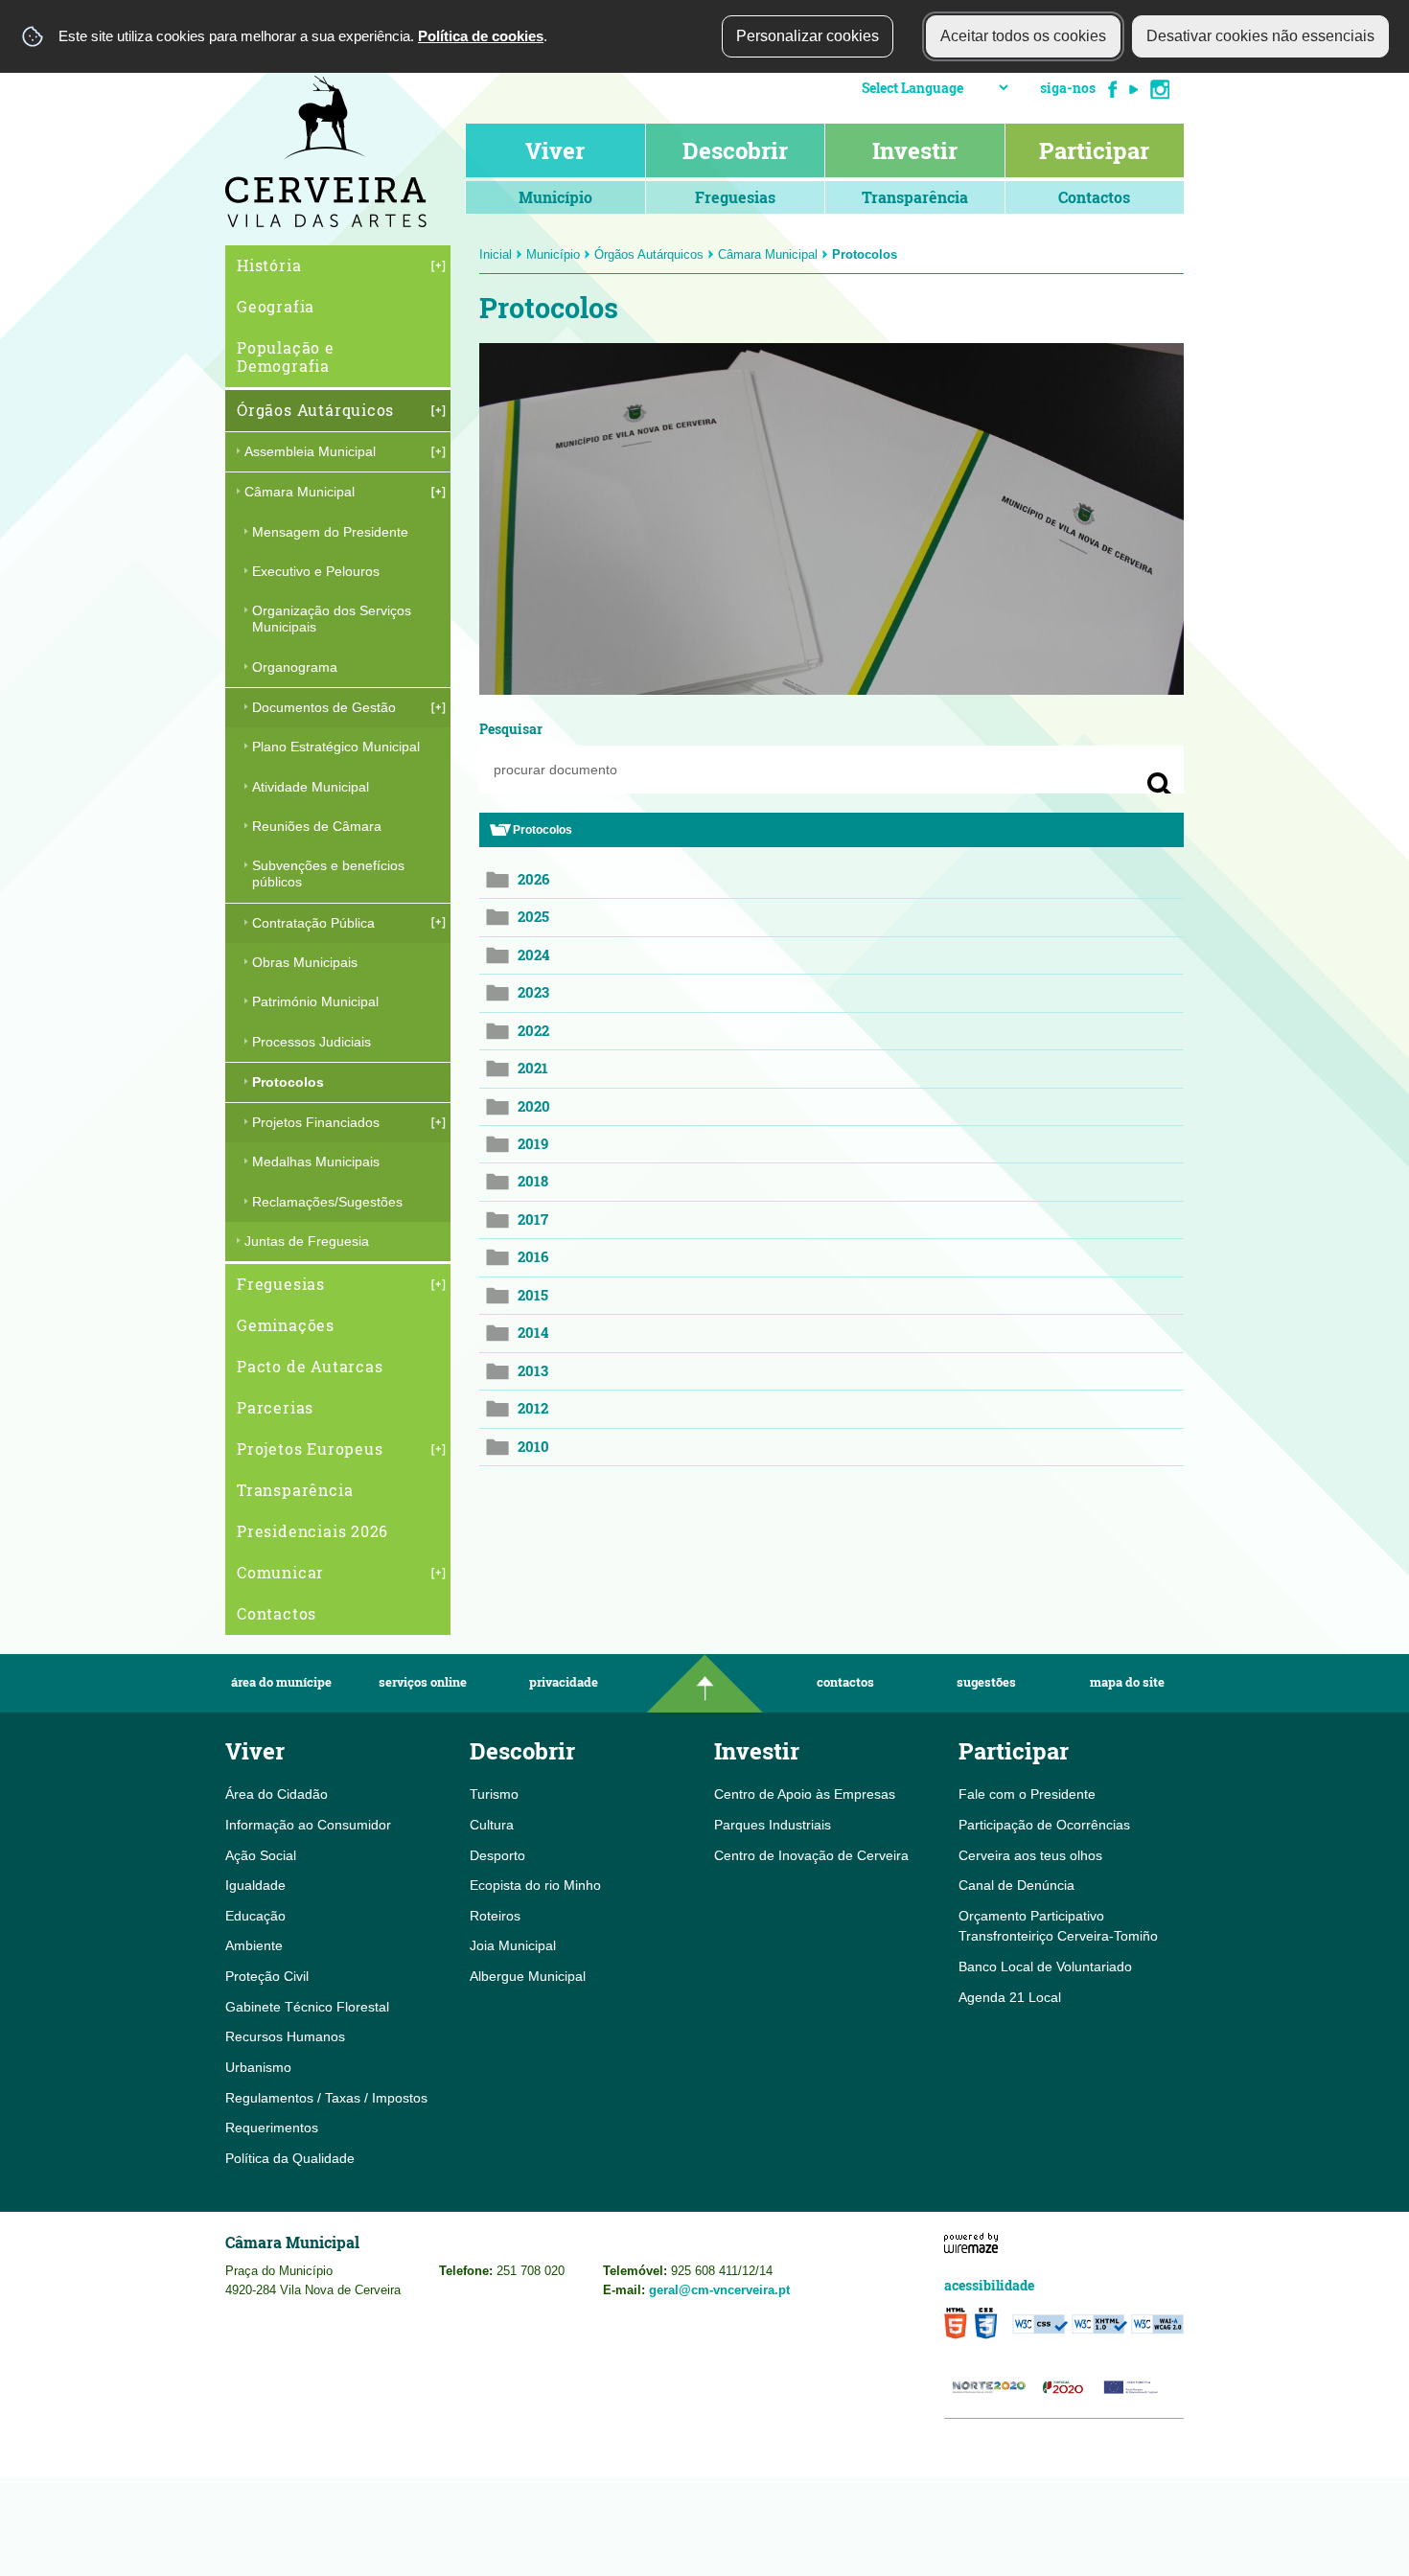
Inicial (496, 254)
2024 (533, 955)
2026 (533, 879)
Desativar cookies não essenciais (1260, 36)
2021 (533, 1068)
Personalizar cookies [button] (808, 36)
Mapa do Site (1127, 1682)
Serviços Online (423, 1682)
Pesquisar (511, 729)
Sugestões (986, 1682)
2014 (533, 1333)
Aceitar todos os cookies (1023, 36)
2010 (533, 1447)
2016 (533, 1257)
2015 (533, 1295)
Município (553, 254)
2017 (533, 1219)
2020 (534, 1106)
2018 (533, 1181)
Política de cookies (481, 36)
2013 (533, 1371)
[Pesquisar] (1160, 785)
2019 (533, 1144)
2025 (533, 917)
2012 (533, 1408)
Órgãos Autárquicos (649, 254)
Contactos (845, 1682)
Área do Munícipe (281, 1682)
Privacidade (564, 1682)
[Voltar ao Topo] (704, 1683)
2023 (533, 992)
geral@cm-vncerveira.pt (719, 2290)
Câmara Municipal (768, 254)
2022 (533, 1031)
